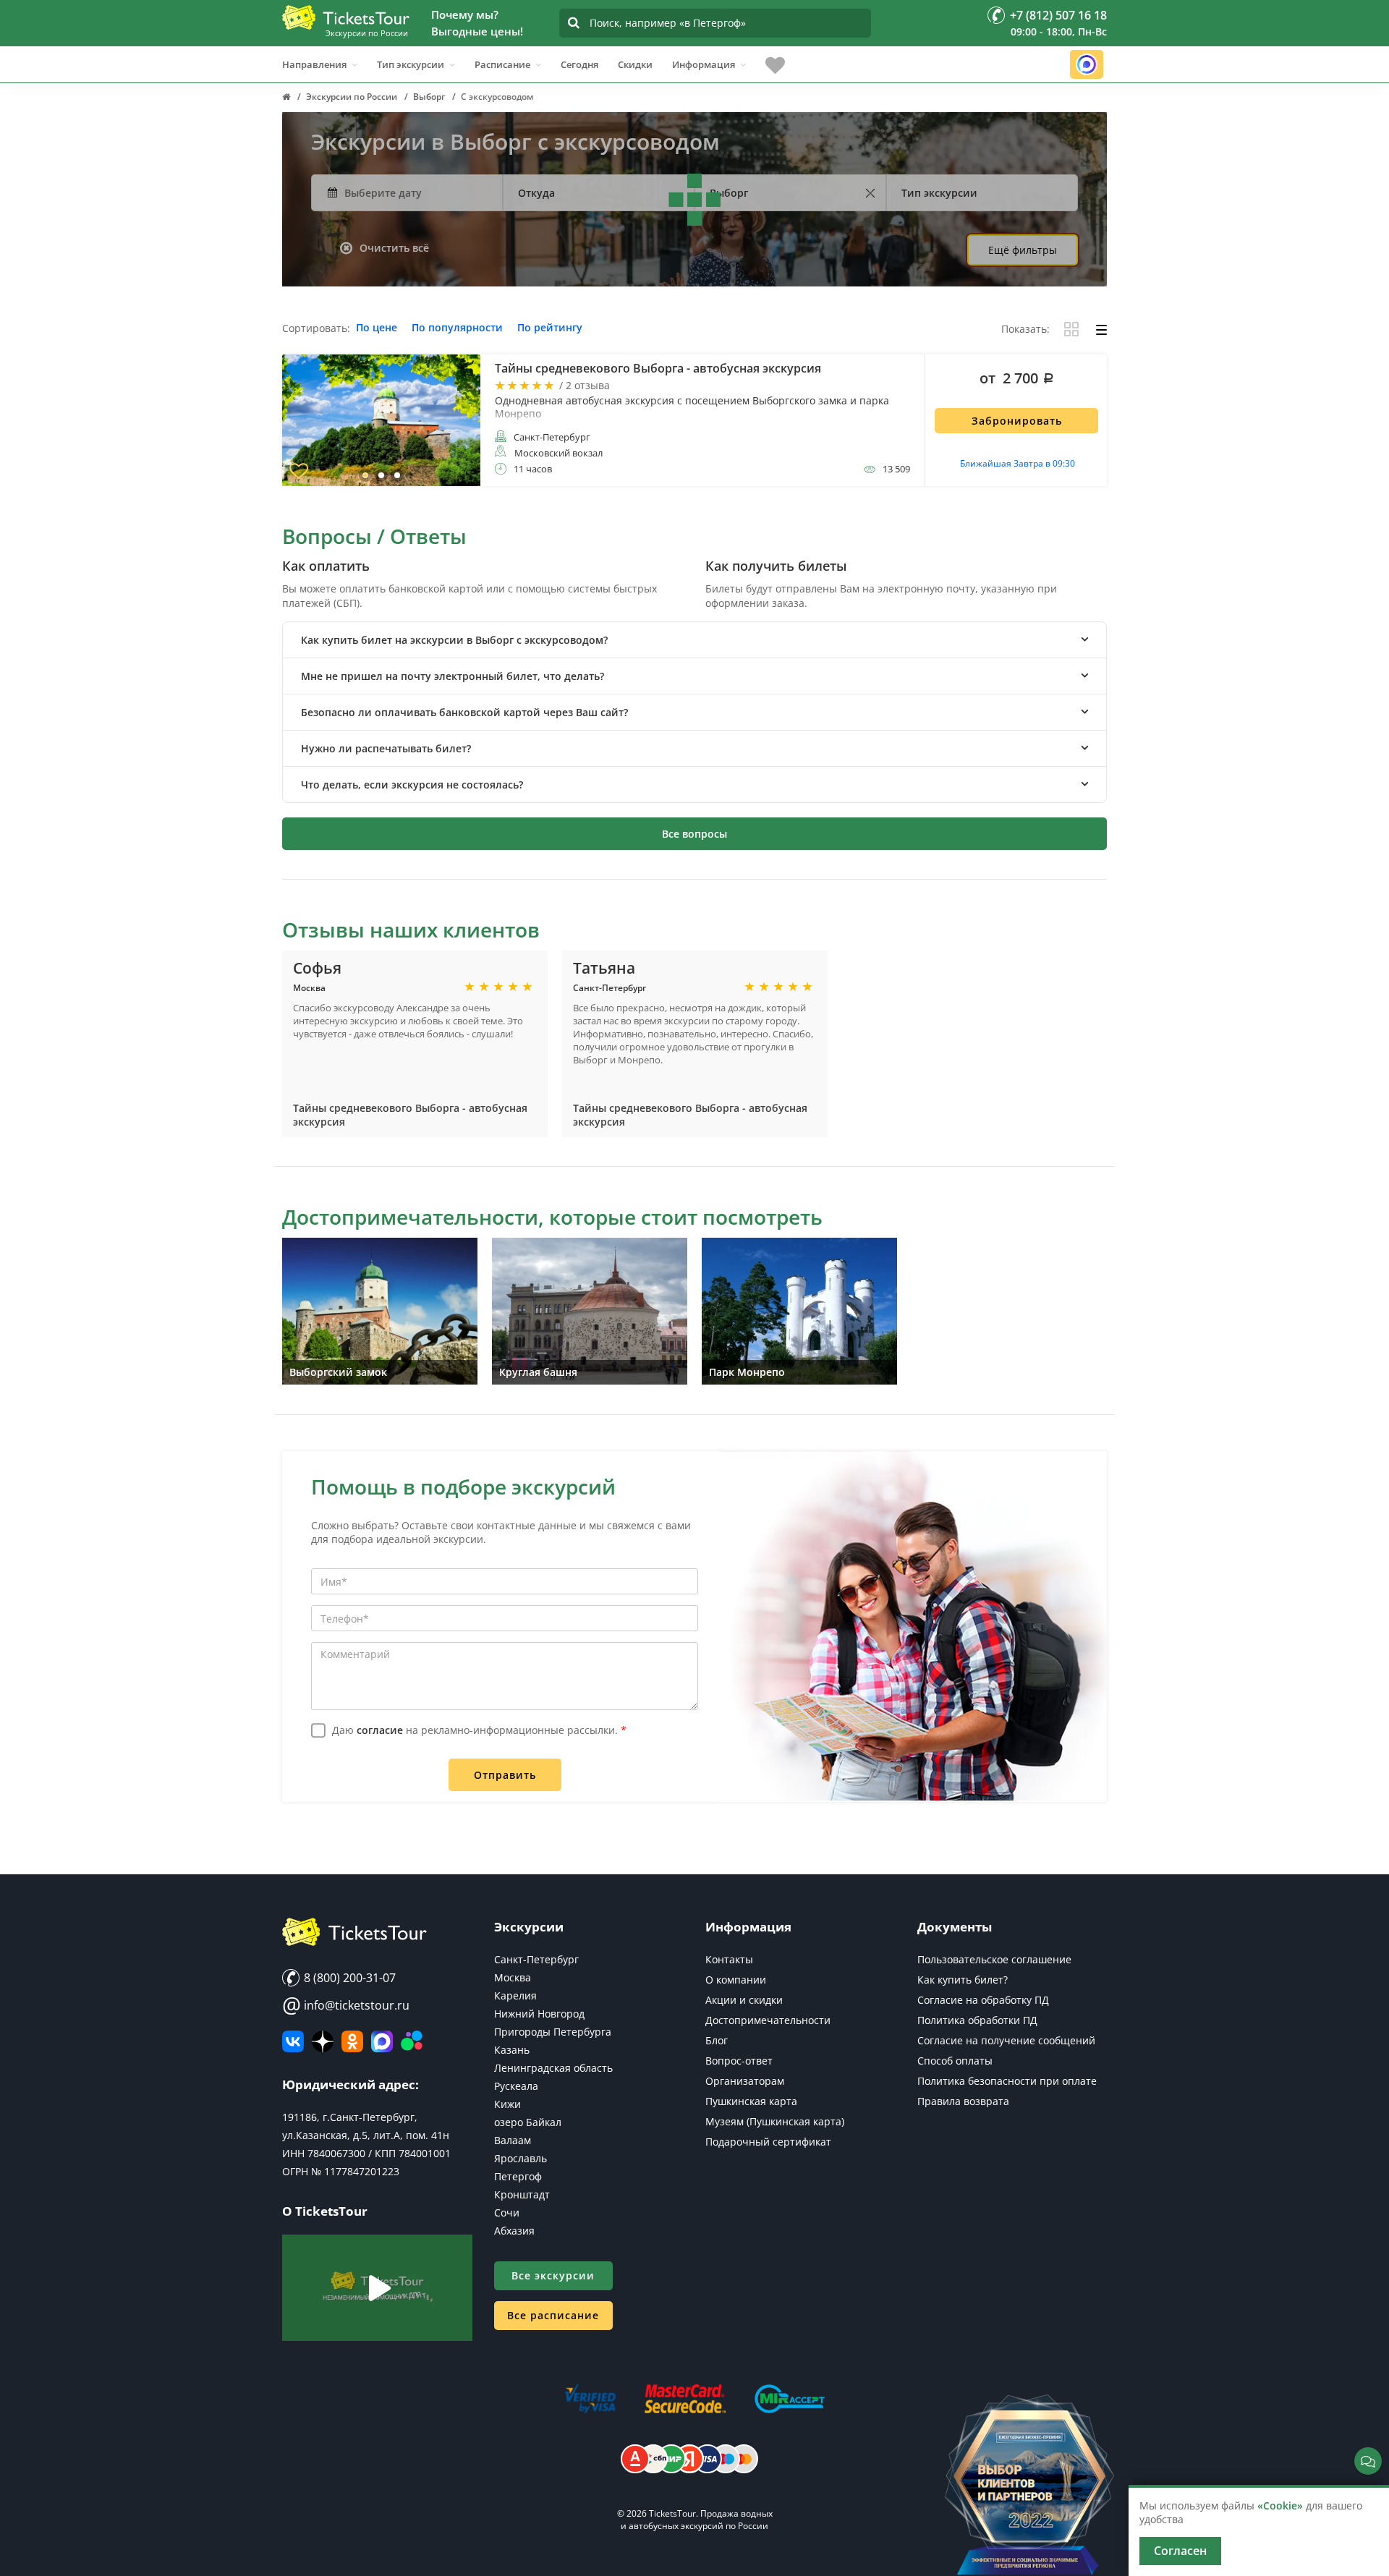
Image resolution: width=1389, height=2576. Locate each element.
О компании (736, 1980)
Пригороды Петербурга (553, 2032)
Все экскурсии (553, 2275)
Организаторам (745, 2081)
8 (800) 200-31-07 (348, 1978)
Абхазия (514, 2231)
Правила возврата (963, 2101)
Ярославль (521, 2158)
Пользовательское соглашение (994, 1959)
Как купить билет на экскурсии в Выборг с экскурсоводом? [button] (454, 640)
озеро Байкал (528, 2122)
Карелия (515, 1995)
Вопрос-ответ (739, 2061)
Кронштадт (522, 2194)
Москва (513, 1977)
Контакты (729, 1959)
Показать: (1025, 330)
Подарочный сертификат (768, 2142)
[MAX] (382, 2041)
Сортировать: (316, 329)
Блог (717, 2040)
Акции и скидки (744, 2000)
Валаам (513, 2140)
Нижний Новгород (539, 2014)
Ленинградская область (553, 2068)
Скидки (635, 64)
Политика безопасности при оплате (1007, 2081)
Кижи (507, 2104)
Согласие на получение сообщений (1006, 2040)
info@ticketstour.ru (346, 2005)
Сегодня (579, 64)
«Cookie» (1280, 2505)
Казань (512, 2050)
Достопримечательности (768, 2020)
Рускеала (516, 2086)
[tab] (694, 640)
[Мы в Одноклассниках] (352, 2041)
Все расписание (553, 2315)
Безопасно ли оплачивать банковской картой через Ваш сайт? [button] (464, 712)
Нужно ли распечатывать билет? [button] (386, 748)
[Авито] (412, 2041)
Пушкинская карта (751, 2101)
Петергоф (518, 2176)
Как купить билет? (963, 1980)
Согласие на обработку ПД (983, 2000)
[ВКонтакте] (293, 2041)
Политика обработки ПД (977, 2020)
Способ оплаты (955, 2061)
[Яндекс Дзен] (323, 2041)
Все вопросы (694, 834)
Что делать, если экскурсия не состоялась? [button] (412, 785)
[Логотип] (346, 17)
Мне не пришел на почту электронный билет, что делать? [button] (453, 676)
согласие (380, 1730)
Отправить (505, 1775)
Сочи (507, 2212)
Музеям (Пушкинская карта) (775, 2121)
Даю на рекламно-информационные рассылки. (479, 1730)
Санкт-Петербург (536, 1959)
